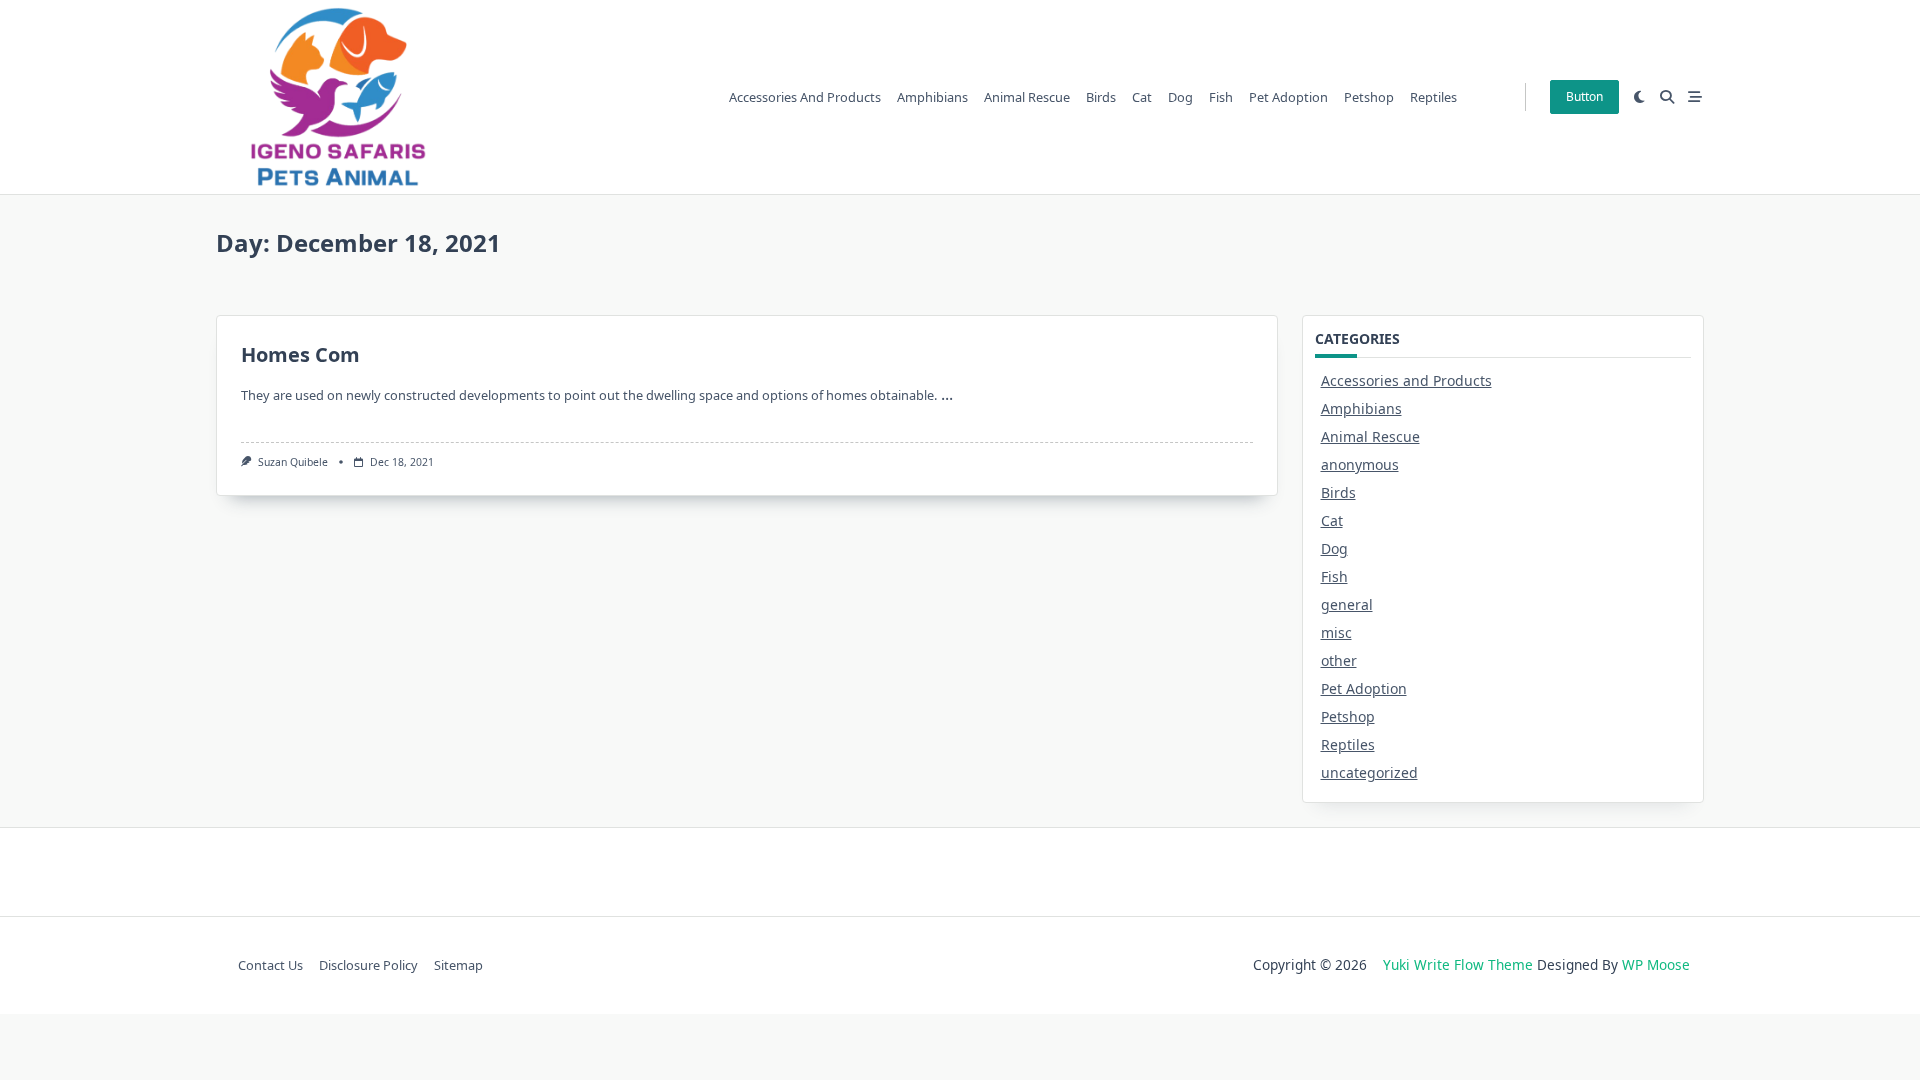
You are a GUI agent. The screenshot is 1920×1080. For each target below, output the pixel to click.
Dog (1180, 97)
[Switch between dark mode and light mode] (1640, 97)
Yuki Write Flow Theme (1458, 964)
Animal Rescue (1027, 97)
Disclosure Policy (368, 965)
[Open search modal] (1667, 97)
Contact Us (270, 965)
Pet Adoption (1288, 97)
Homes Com (300, 354)
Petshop (1369, 97)
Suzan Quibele (293, 462)
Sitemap (458, 965)
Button (1584, 96)
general (1347, 604)
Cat (1142, 97)
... (947, 394)
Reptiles (1433, 97)
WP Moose (1656, 964)
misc (1336, 632)
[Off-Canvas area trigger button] (1695, 97)
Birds (1101, 97)
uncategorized (1369, 772)
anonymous (1360, 464)
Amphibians (932, 97)
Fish (1221, 97)
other (1339, 660)
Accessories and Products (805, 97)
